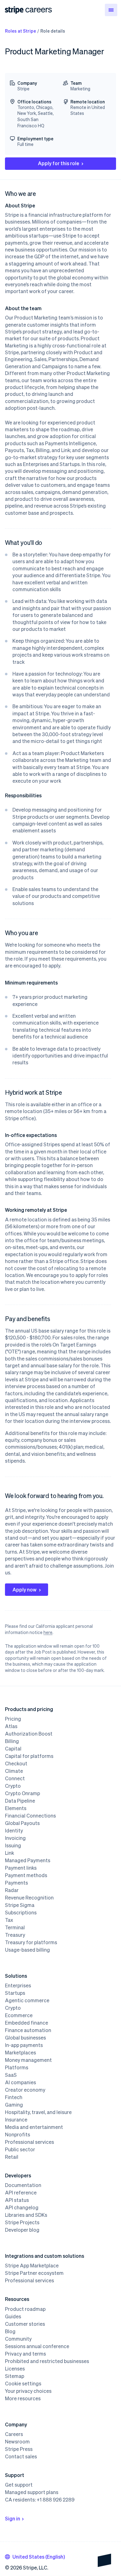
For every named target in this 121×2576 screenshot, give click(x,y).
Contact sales (21, 2456)
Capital (13, 1749)
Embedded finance (27, 2023)
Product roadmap (25, 2309)
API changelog (22, 2207)
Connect (15, 1778)
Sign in (13, 2518)
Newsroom (17, 2442)
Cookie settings (23, 2384)
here (48, 1632)
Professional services (29, 2142)
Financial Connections (30, 1816)
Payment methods (26, 1875)
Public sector (20, 2149)
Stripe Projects (22, 2222)
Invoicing (15, 1838)
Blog (10, 2331)
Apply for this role (58, 163)
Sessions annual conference (37, 2346)
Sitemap (15, 2376)
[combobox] (35, 2557)
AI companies (20, 2082)
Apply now (25, 1589)
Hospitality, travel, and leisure (38, 2112)
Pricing (13, 1719)
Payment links (21, 1868)
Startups (15, 1993)
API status (17, 2200)
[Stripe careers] (39, 10)
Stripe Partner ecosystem (34, 2273)
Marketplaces (20, 2053)
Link (9, 1853)
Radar (12, 1890)
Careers (14, 2434)
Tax (9, 1920)
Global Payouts (22, 1823)
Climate (14, 1771)
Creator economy (25, 2090)
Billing (12, 1741)
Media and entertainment (34, 2127)
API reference (21, 2193)
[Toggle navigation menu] (111, 10)
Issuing (13, 1845)
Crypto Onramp (22, 1793)
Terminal (15, 1927)
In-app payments (24, 2045)
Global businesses (25, 2038)
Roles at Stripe (20, 31)
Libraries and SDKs (26, 2215)
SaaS (11, 2075)
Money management (28, 2060)
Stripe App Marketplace (32, 2266)
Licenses (15, 2369)
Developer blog (22, 2230)
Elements (16, 1808)
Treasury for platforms (31, 1942)
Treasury (15, 1935)
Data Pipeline (20, 1801)
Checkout (16, 1763)
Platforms (17, 2067)
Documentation (23, 2185)
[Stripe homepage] (14, 10)
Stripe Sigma (20, 1905)
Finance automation (28, 2030)
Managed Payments (28, 1860)
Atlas (11, 1726)
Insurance (16, 2120)
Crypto (13, 1786)
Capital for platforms (29, 1756)
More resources (23, 2398)
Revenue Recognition (29, 1898)
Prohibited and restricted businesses (47, 2361)
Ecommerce (19, 2015)
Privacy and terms (25, 2354)
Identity (14, 1831)
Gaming (14, 2105)
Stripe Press (19, 2449)
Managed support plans (32, 2492)
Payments (16, 1883)
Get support (19, 2485)
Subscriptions (21, 1913)
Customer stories (25, 2324)
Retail (12, 2157)
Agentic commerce (27, 2000)
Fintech (14, 2097)
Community (18, 2339)
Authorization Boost (29, 1734)
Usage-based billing (27, 1950)
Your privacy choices (28, 2391)
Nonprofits (18, 2135)
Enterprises (18, 1985)
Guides (13, 2316)
